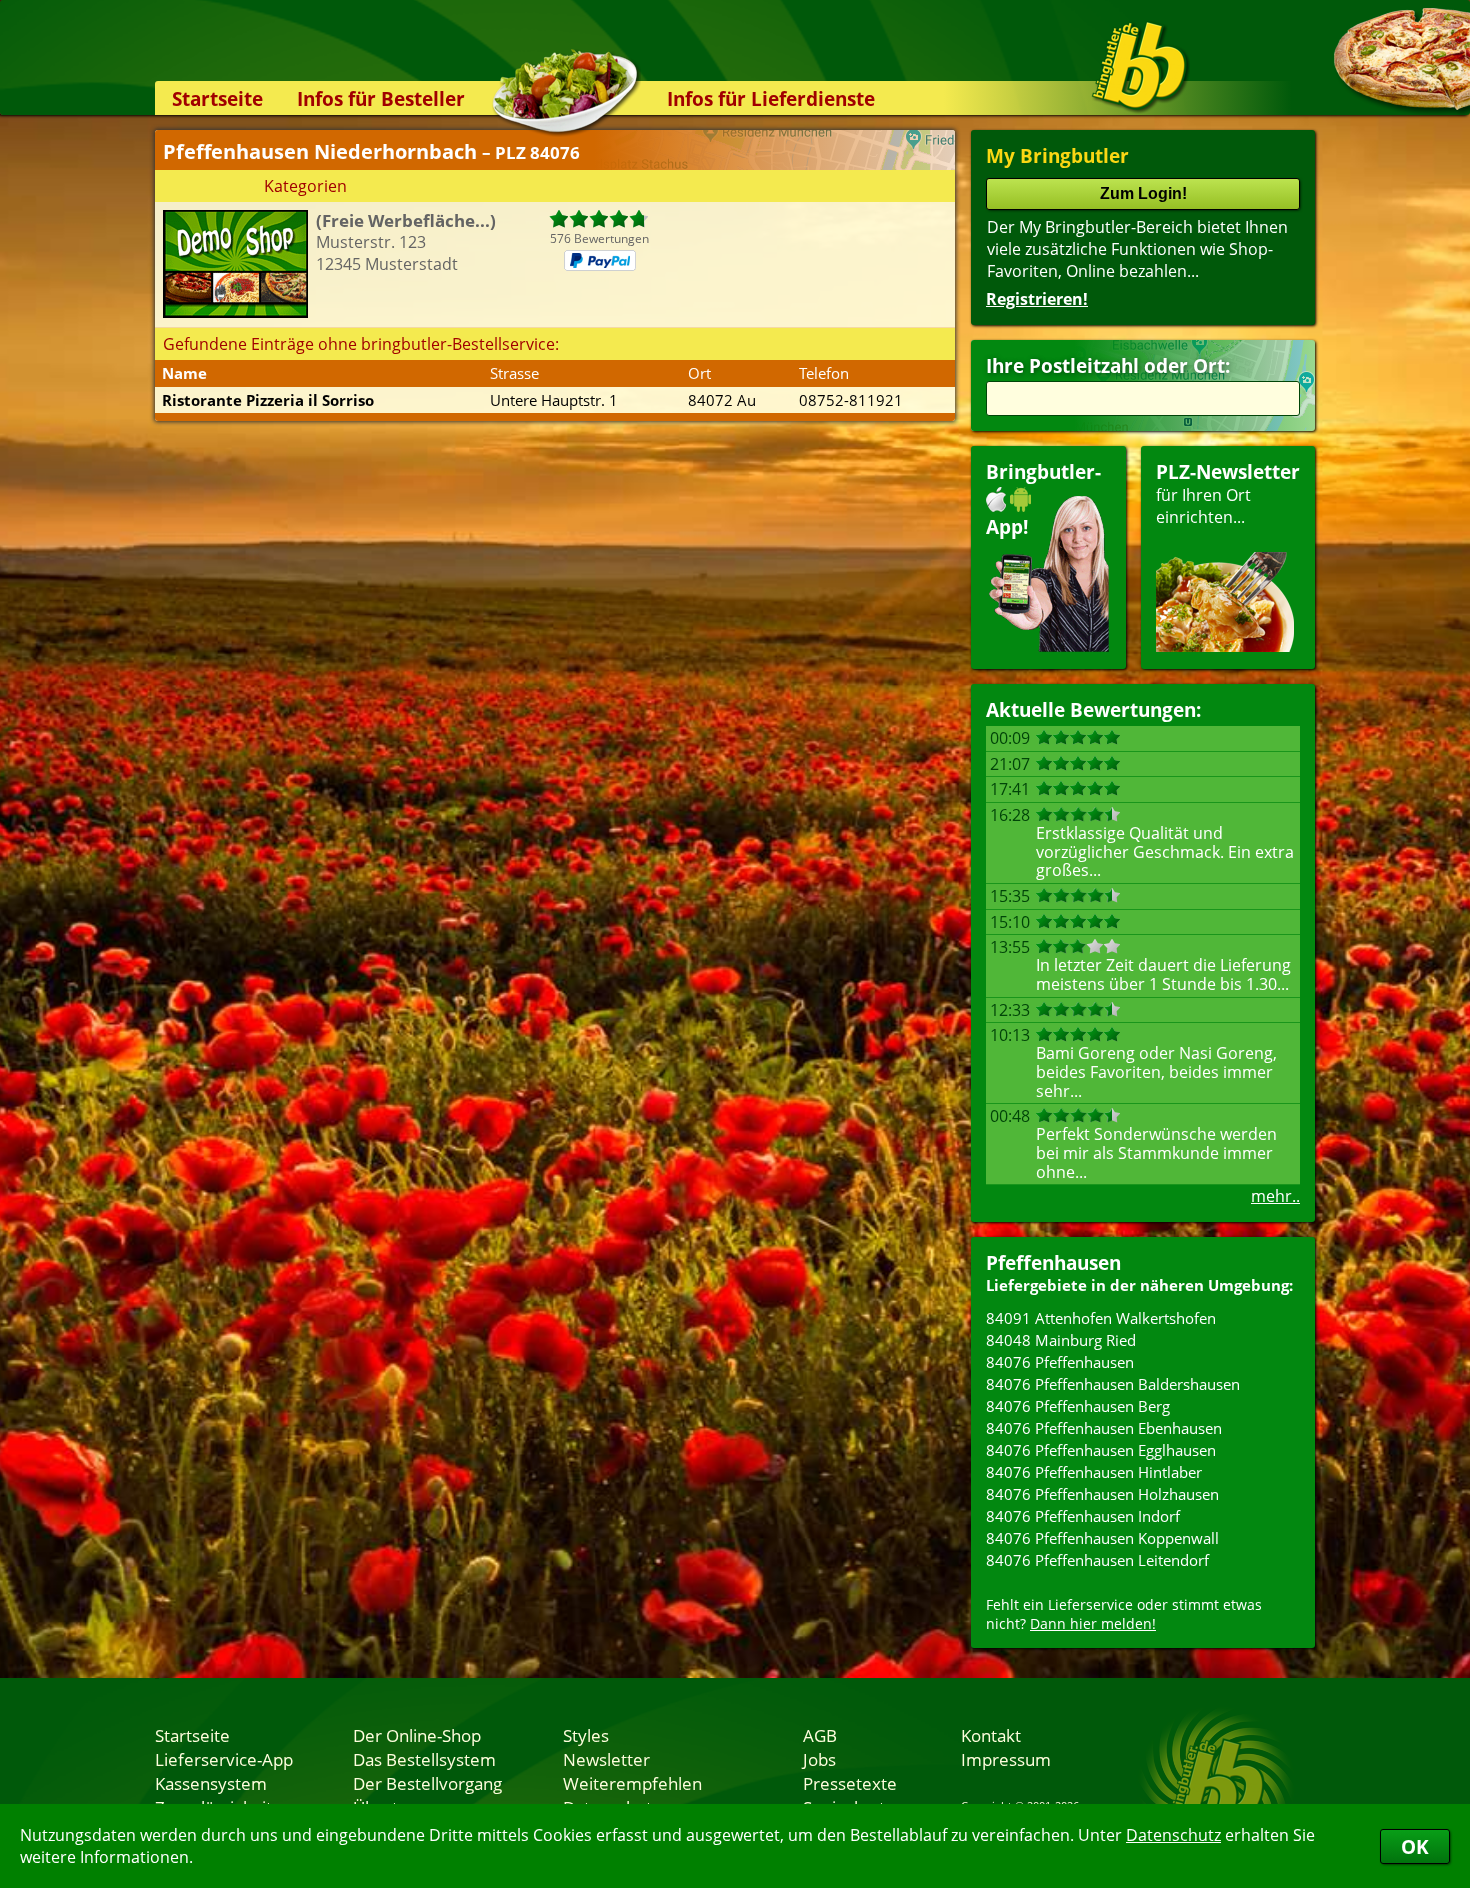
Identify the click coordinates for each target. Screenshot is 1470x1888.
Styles (586, 1735)
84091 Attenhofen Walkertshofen (1101, 1318)
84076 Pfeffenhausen (1060, 1362)
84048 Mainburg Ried (1061, 1340)
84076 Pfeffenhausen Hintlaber (1094, 1472)
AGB (820, 1735)
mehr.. (1275, 1196)
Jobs (819, 1759)
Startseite (217, 98)
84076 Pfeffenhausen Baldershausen (1113, 1384)
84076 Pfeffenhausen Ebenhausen (1104, 1428)
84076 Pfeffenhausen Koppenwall (1102, 1538)
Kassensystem (211, 1783)
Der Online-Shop (417, 1735)
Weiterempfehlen (632, 1783)
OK (1415, 1846)
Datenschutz (1173, 1835)
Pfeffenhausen (1053, 1262)
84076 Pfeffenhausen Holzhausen (1102, 1494)
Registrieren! (1037, 299)
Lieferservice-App (224, 1759)
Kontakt (991, 1735)
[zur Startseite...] (1139, 66)
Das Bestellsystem (424, 1759)
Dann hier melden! (1093, 1623)
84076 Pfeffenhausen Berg (1078, 1406)
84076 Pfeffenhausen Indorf (1083, 1516)
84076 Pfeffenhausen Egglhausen (1101, 1450)
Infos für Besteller (381, 98)
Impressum (1006, 1759)
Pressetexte (850, 1783)
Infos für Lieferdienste (771, 98)
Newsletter (606, 1759)
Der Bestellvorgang (427, 1783)
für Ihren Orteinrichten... (1228, 493)
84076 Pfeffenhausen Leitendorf (1097, 1560)
